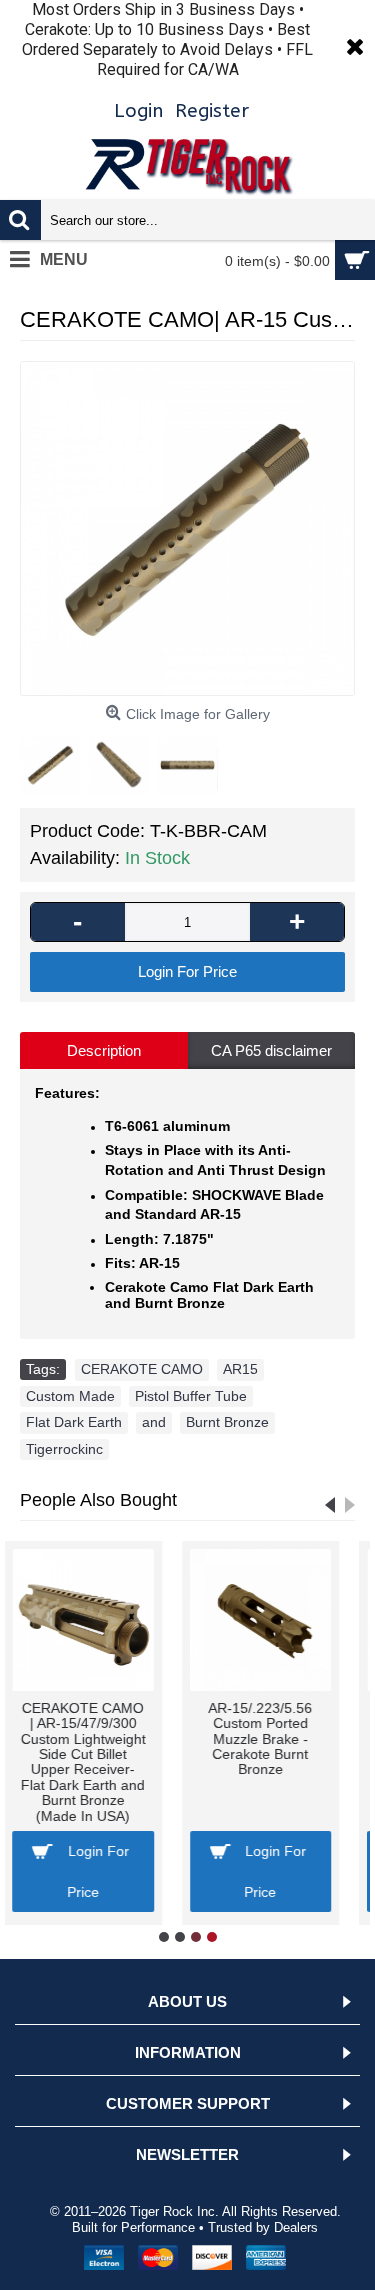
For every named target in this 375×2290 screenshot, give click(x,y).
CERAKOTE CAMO (142, 1369)
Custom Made (70, 1396)
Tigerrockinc (64, 1449)
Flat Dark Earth (74, 1422)
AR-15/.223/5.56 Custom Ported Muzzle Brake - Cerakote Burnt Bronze (109, 1739)
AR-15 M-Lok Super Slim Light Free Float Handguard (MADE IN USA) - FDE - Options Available (286, 1746)
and (154, 1422)
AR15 (240, 1369)
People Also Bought (98, 1500)
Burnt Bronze (227, 1422)
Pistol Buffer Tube (191, 1396)
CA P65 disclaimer (271, 1050)
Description (104, 1050)
